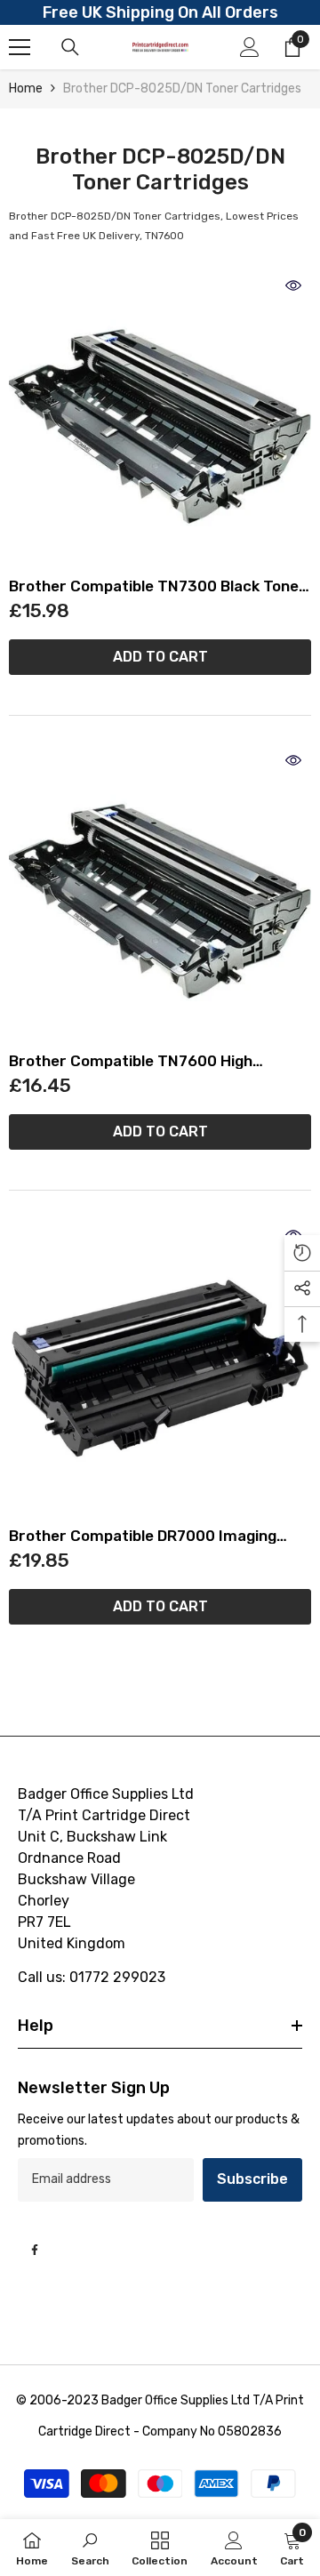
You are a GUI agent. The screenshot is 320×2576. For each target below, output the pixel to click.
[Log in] (250, 47)
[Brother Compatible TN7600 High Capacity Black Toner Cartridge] (160, 894)
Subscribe (252, 2179)
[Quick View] (293, 285)
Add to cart (160, 657)
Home (26, 88)
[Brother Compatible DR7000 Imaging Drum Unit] (160, 1368)
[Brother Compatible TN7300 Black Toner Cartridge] (160, 419)
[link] (90, 2548)
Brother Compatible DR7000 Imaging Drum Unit (143, 1536)
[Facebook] (35, 2250)
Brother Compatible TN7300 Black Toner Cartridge (157, 586)
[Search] (70, 47)
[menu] (20, 47)
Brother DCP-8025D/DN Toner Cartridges (182, 88)
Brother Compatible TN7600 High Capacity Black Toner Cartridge (131, 1061)
